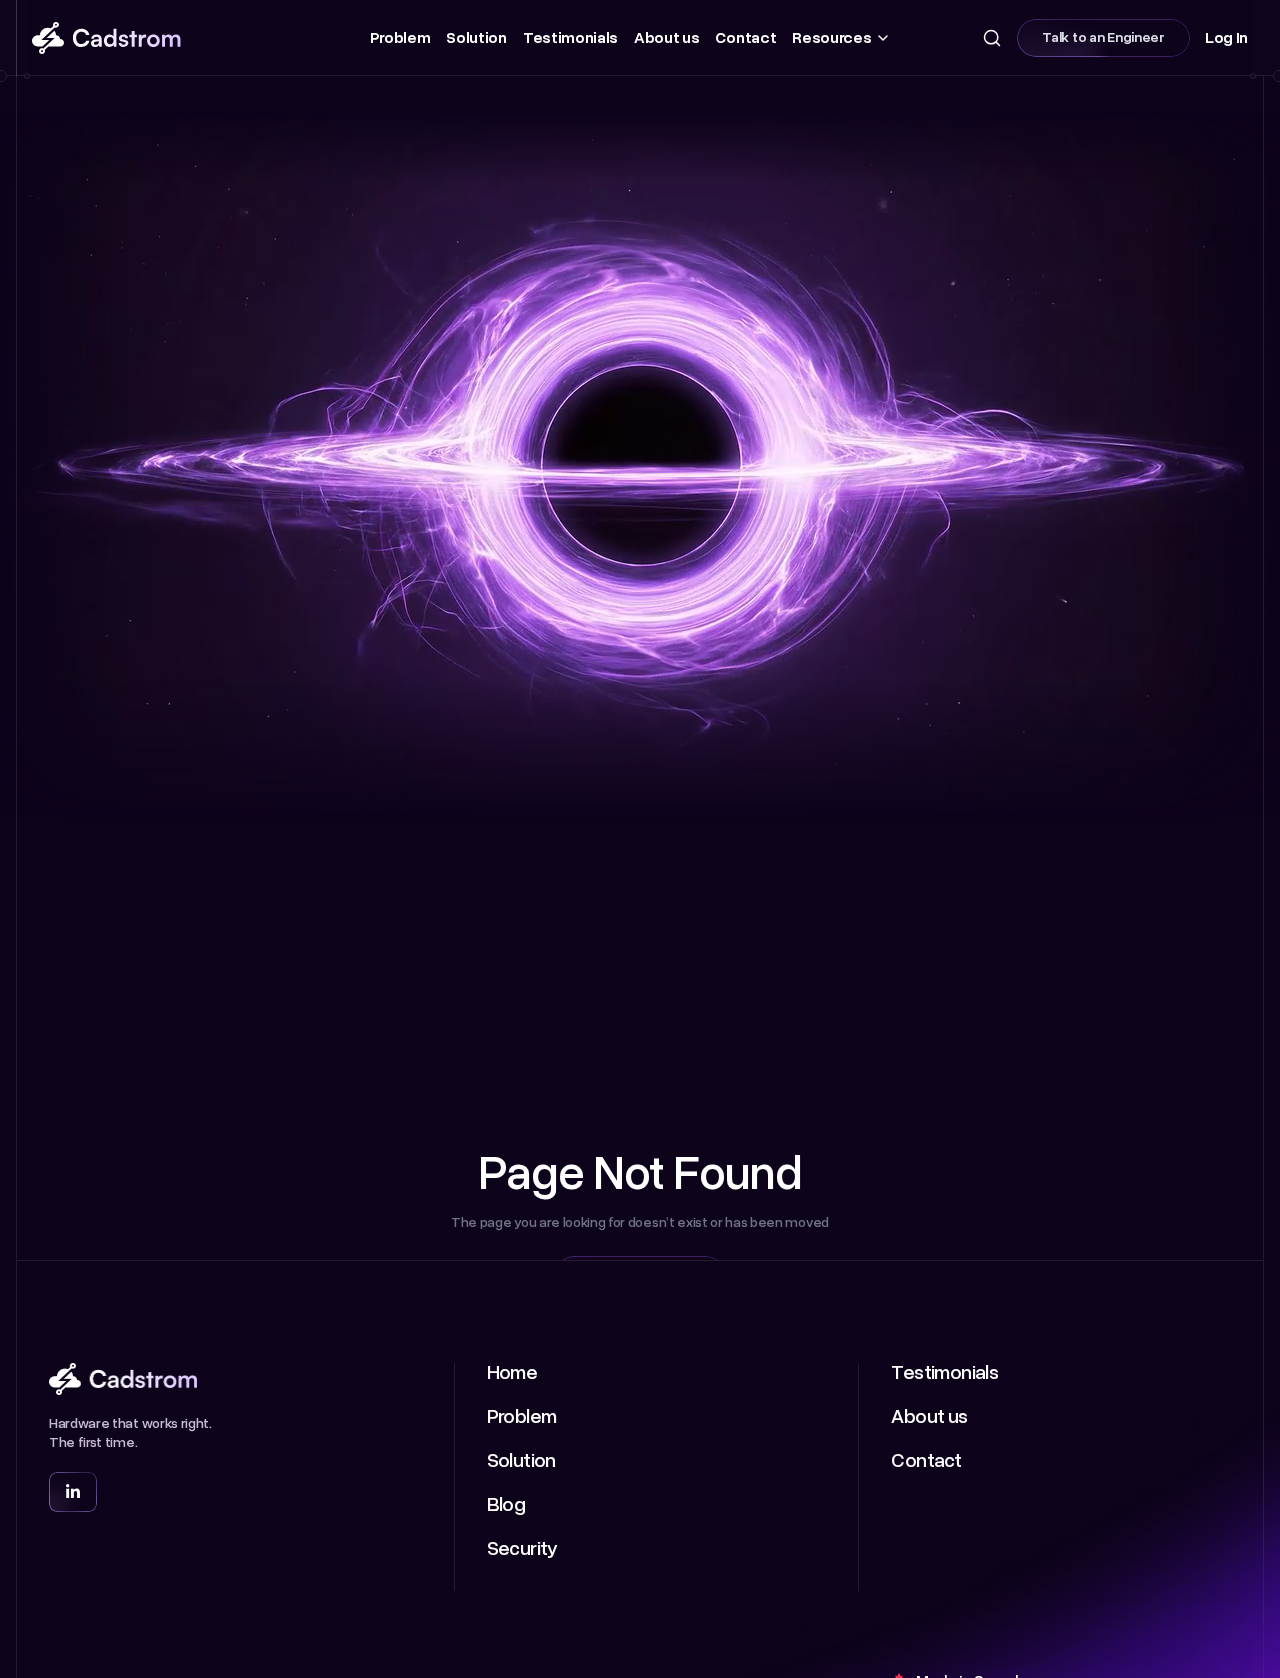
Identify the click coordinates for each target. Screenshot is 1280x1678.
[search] (992, 38)
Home (512, 1373)
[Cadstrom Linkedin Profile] (73, 1492)
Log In (1226, 38)
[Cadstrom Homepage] (159, 38)
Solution (476, 38)
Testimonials (570, 38)
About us (666, 38)
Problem (400, 38)
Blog (506, 1505)
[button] (837, 38)
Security (522, 1549)
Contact (745, 38)
